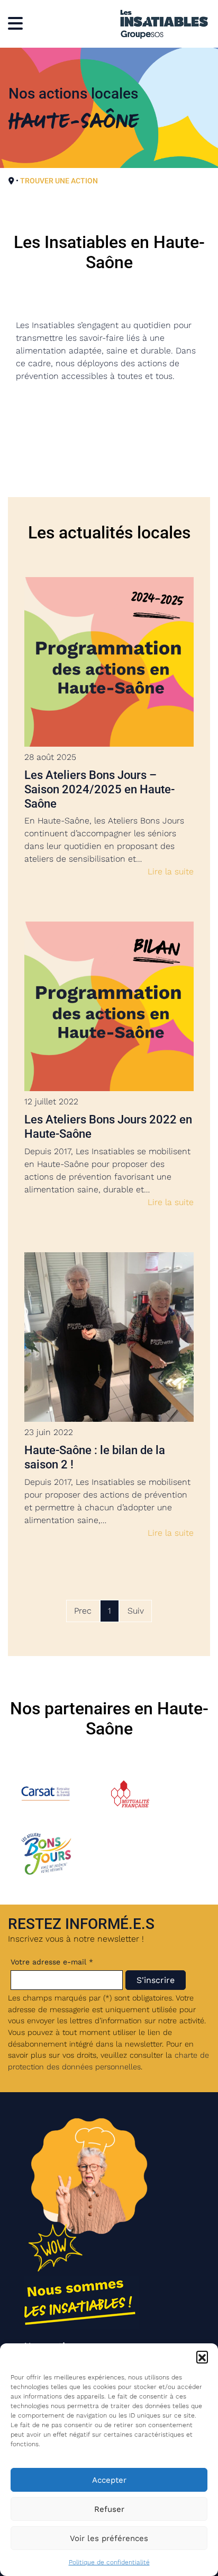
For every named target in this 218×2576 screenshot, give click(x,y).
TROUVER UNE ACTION (59, 181)
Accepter (109, 2480)
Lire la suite (171, 871)
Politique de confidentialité (109, 2562)
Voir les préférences (109, 2538)
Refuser (109, 2509)
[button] (202, 2357)
